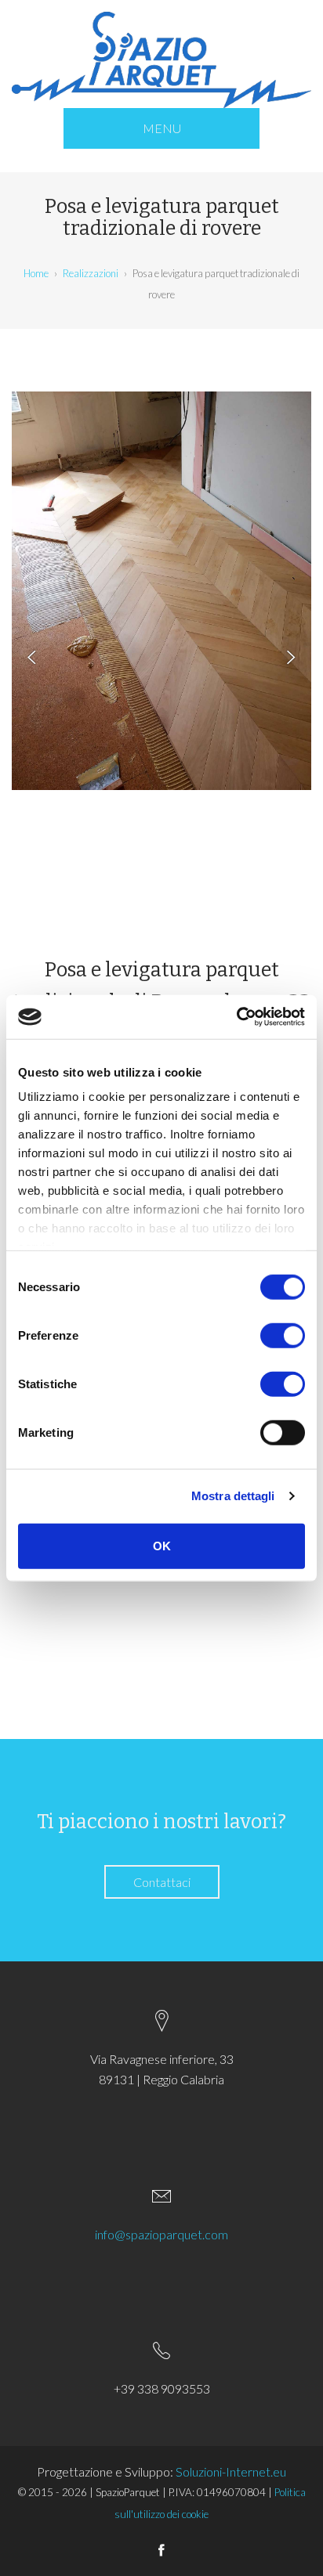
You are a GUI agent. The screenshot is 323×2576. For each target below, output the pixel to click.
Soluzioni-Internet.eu (231, 2471)
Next (285, 658)
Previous (38, 658)
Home (36, 273)
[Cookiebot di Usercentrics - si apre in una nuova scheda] (236, 1017)
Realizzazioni (91, 273)
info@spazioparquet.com (161, 2234)
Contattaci (162, 1882)
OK (162, 1545)
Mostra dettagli (233, 1496)
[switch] (283, 1335)
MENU (162, 128)
